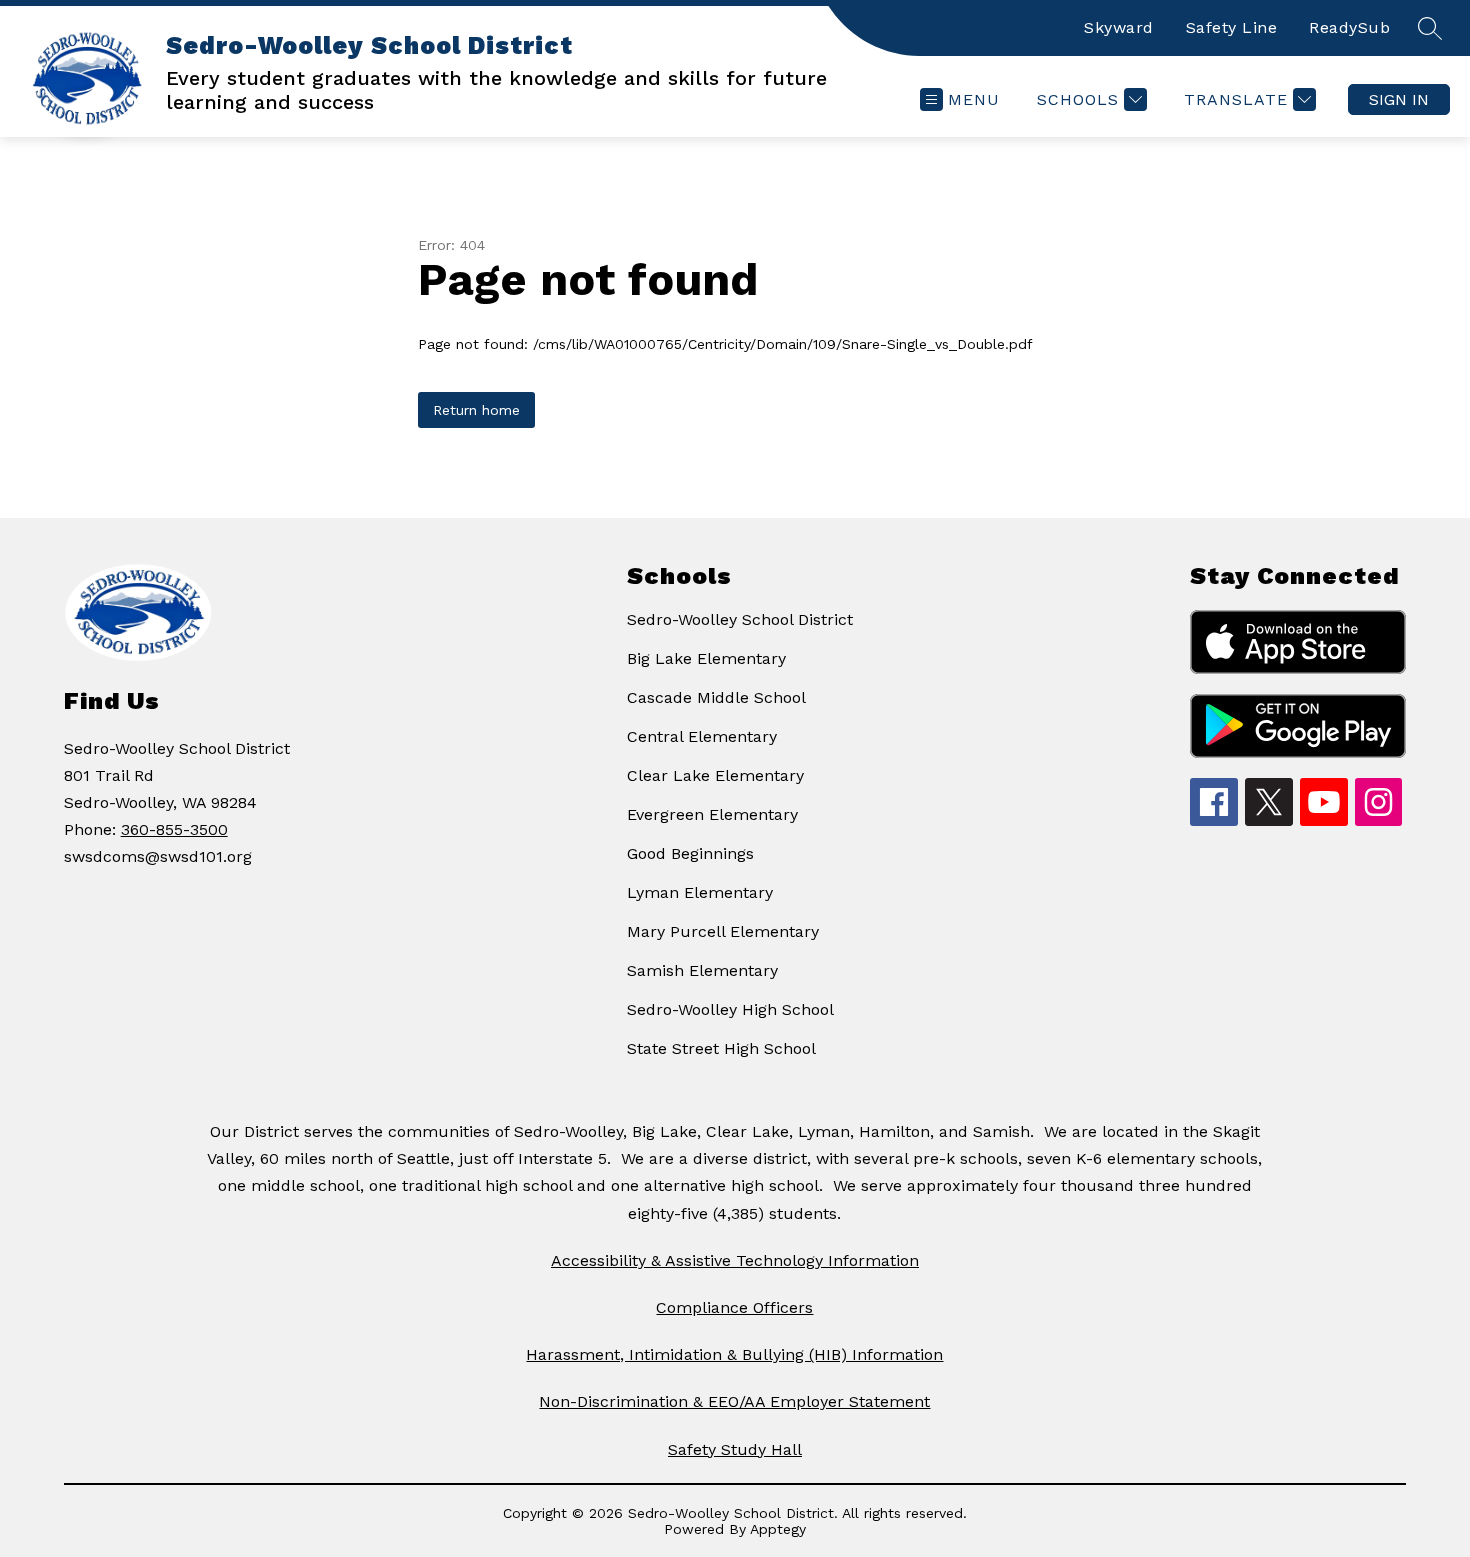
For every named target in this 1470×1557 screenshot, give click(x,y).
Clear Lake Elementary (715, 775)
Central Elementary (702, 736)
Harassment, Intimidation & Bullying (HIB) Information (734, 1354)
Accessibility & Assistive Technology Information (735, 1260)
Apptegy (778, 1529)
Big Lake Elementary (706, 658)
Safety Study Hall (735, 1449)
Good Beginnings (690, 853)
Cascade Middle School (716, 697)
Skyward (1119, 27)
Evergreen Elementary (712, 814)
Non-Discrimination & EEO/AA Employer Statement (734, 1401)
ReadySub (1349, 27)
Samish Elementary (702, 970)
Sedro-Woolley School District (740, 619)
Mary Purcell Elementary (723, 931)
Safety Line (1232, 27)
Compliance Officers (734, 1307)
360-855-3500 (174, 829)
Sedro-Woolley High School (730, 1009)
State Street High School (721, 1048)
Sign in (1399, 99)
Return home (476, 410)
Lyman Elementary (700, 892)
